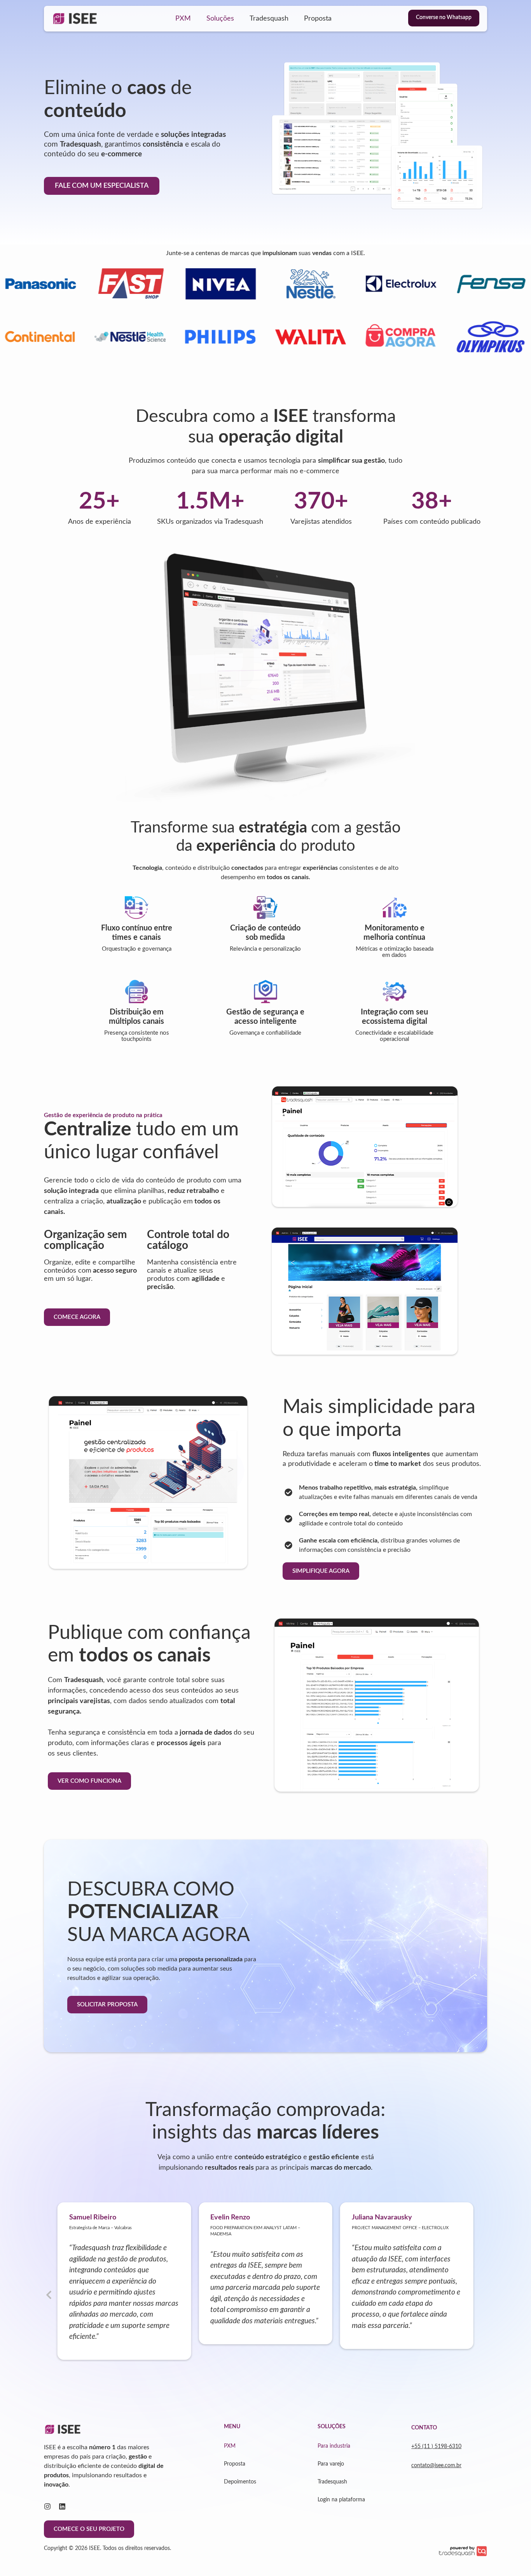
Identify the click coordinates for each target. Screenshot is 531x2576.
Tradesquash (269, 19)
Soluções (220, 19)
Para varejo (331, 2464)
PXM (183, 19)
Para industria (334, 2446)
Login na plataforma (341, 2500)
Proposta (318, 19)
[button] (49, 2295)
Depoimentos (240, 2482)
